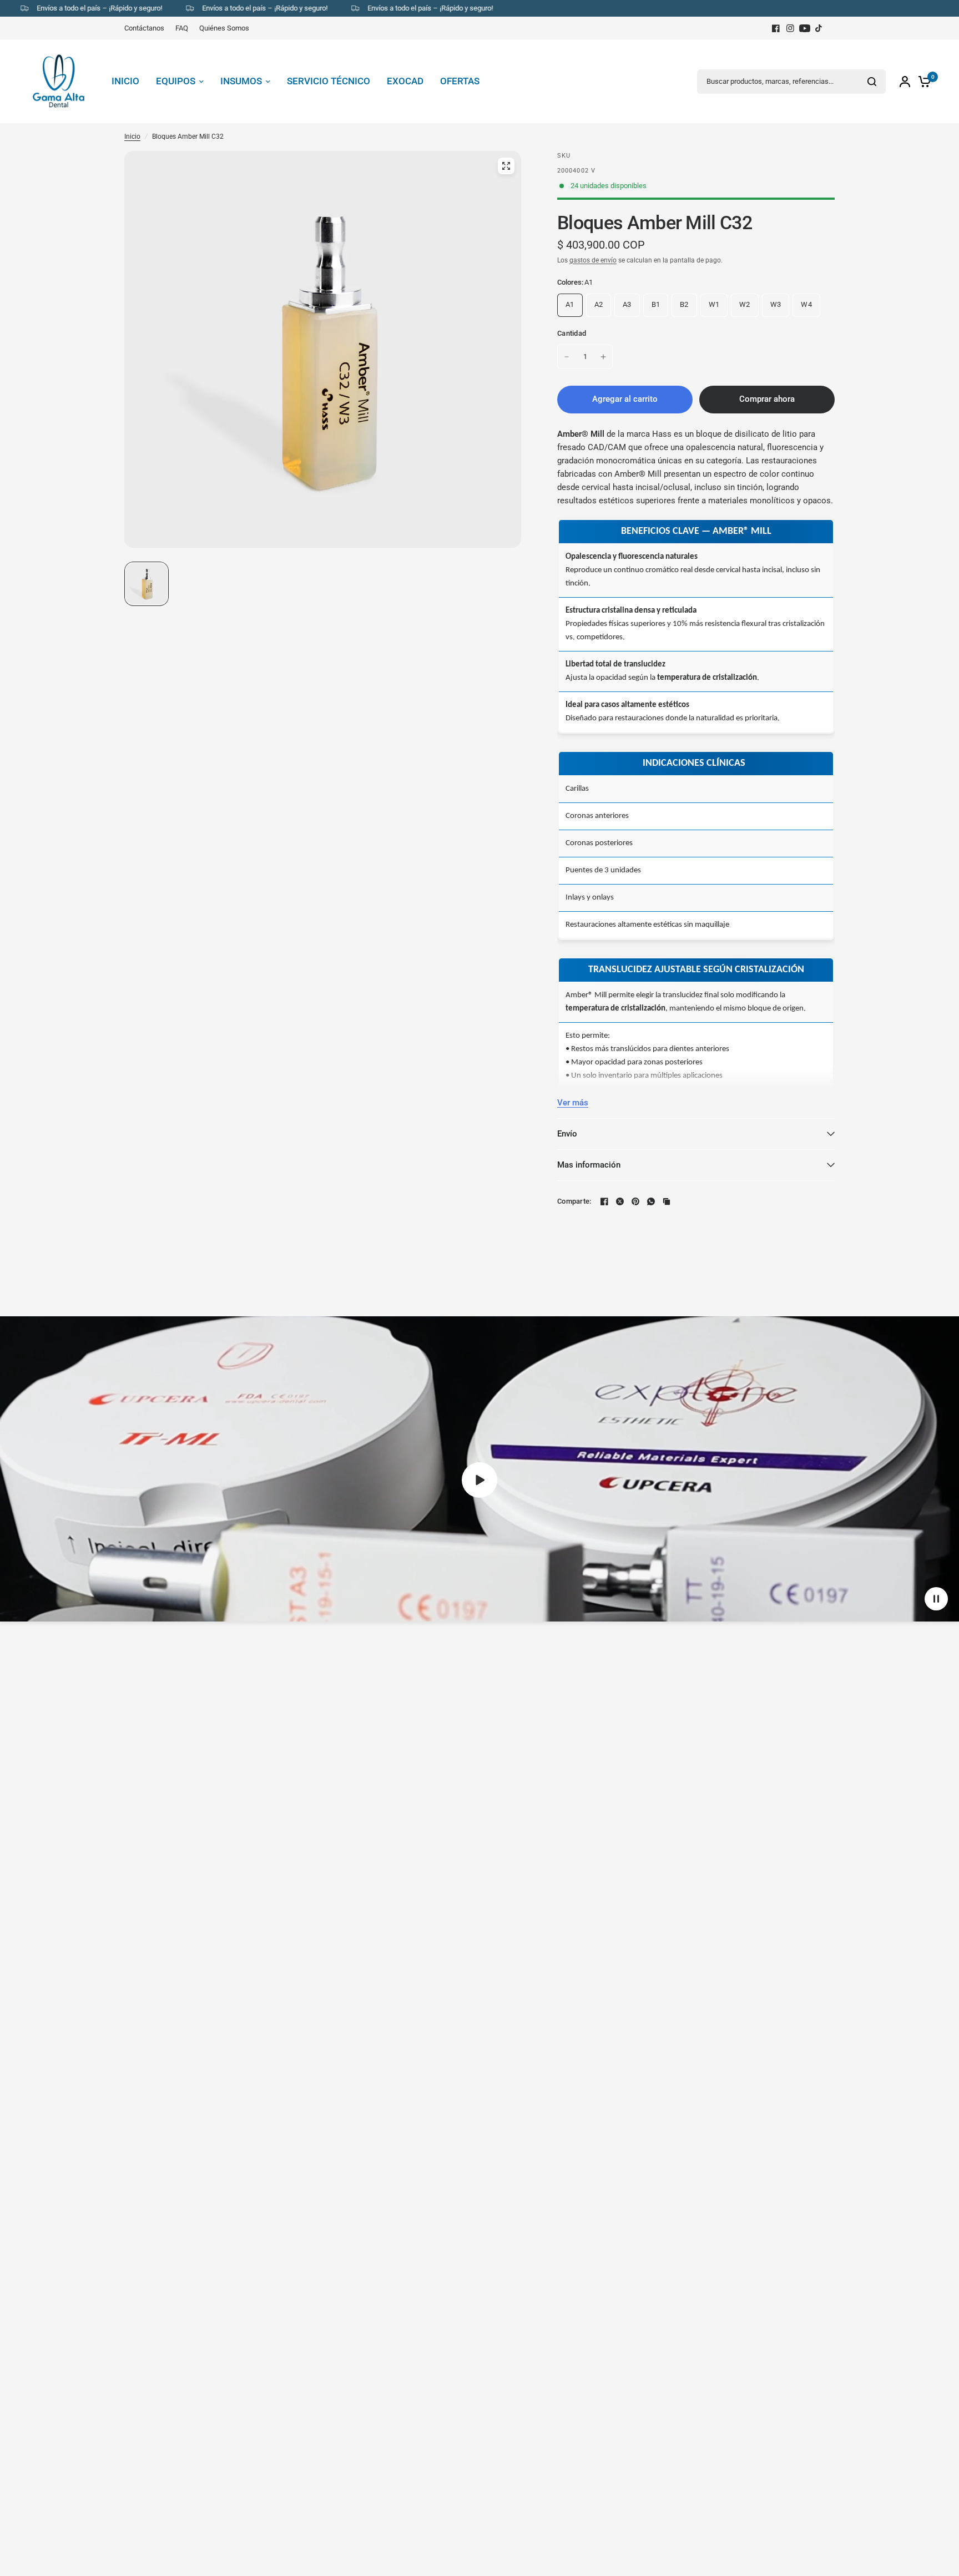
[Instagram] (790, 28)
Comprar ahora (767, 399)
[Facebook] (776, 28)
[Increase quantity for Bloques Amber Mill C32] (603, 357)
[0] (922, 81)
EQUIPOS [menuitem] (176, 81)
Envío (567, 1134)
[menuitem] (147, 28)
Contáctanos (144, 28)
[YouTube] (805, 28)
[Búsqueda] (872, 82)
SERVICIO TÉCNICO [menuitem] (329, 81)
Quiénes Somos (224, 28)
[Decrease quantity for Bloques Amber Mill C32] (567, 357)
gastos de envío (593, 260)
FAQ (182, 28)
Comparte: (574, 1201)
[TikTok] (819, 28)
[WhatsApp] (651, 1201)
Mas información (589, 1165)
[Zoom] (506, 166)
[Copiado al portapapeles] (667, 1201)
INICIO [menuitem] (125, 81)
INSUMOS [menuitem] (241, 81)
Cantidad (572, 333)
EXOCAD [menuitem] (405, 81)
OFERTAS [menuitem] (460, 81)
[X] (620, 1201)
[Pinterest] (635, 1201)
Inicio (132, 137)
